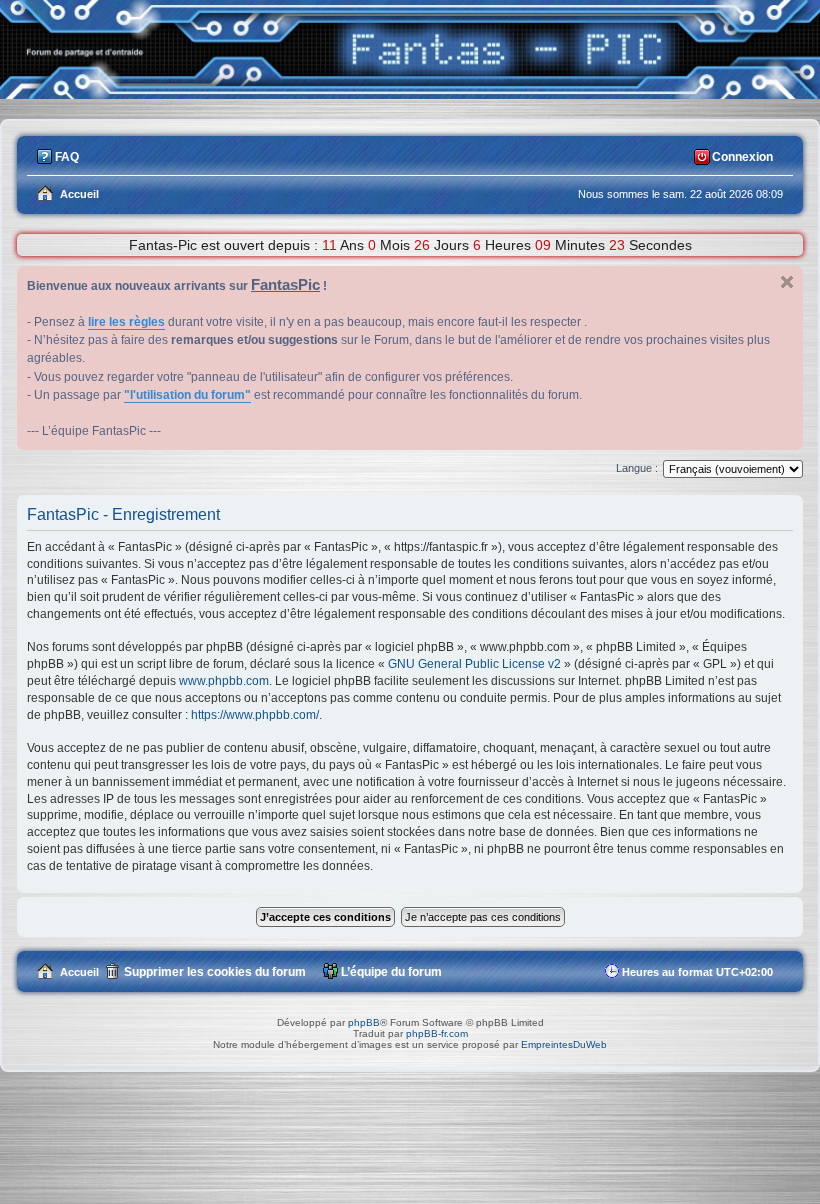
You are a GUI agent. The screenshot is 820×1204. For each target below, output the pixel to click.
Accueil (79, 972)
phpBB (364, 1022)
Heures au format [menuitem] (697, 972)
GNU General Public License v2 (474, 664)
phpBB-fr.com (437, 1033)
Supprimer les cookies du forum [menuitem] (215, 972)
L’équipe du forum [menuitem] (391, 972)
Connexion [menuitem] (742, 157)
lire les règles (126, 322)
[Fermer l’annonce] (787, 282)
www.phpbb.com (224, 681)
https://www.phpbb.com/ (255, 715)
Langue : (637, 468)
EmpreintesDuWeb (564, 1044)
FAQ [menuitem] (67, 157)
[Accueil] (410, 93)
